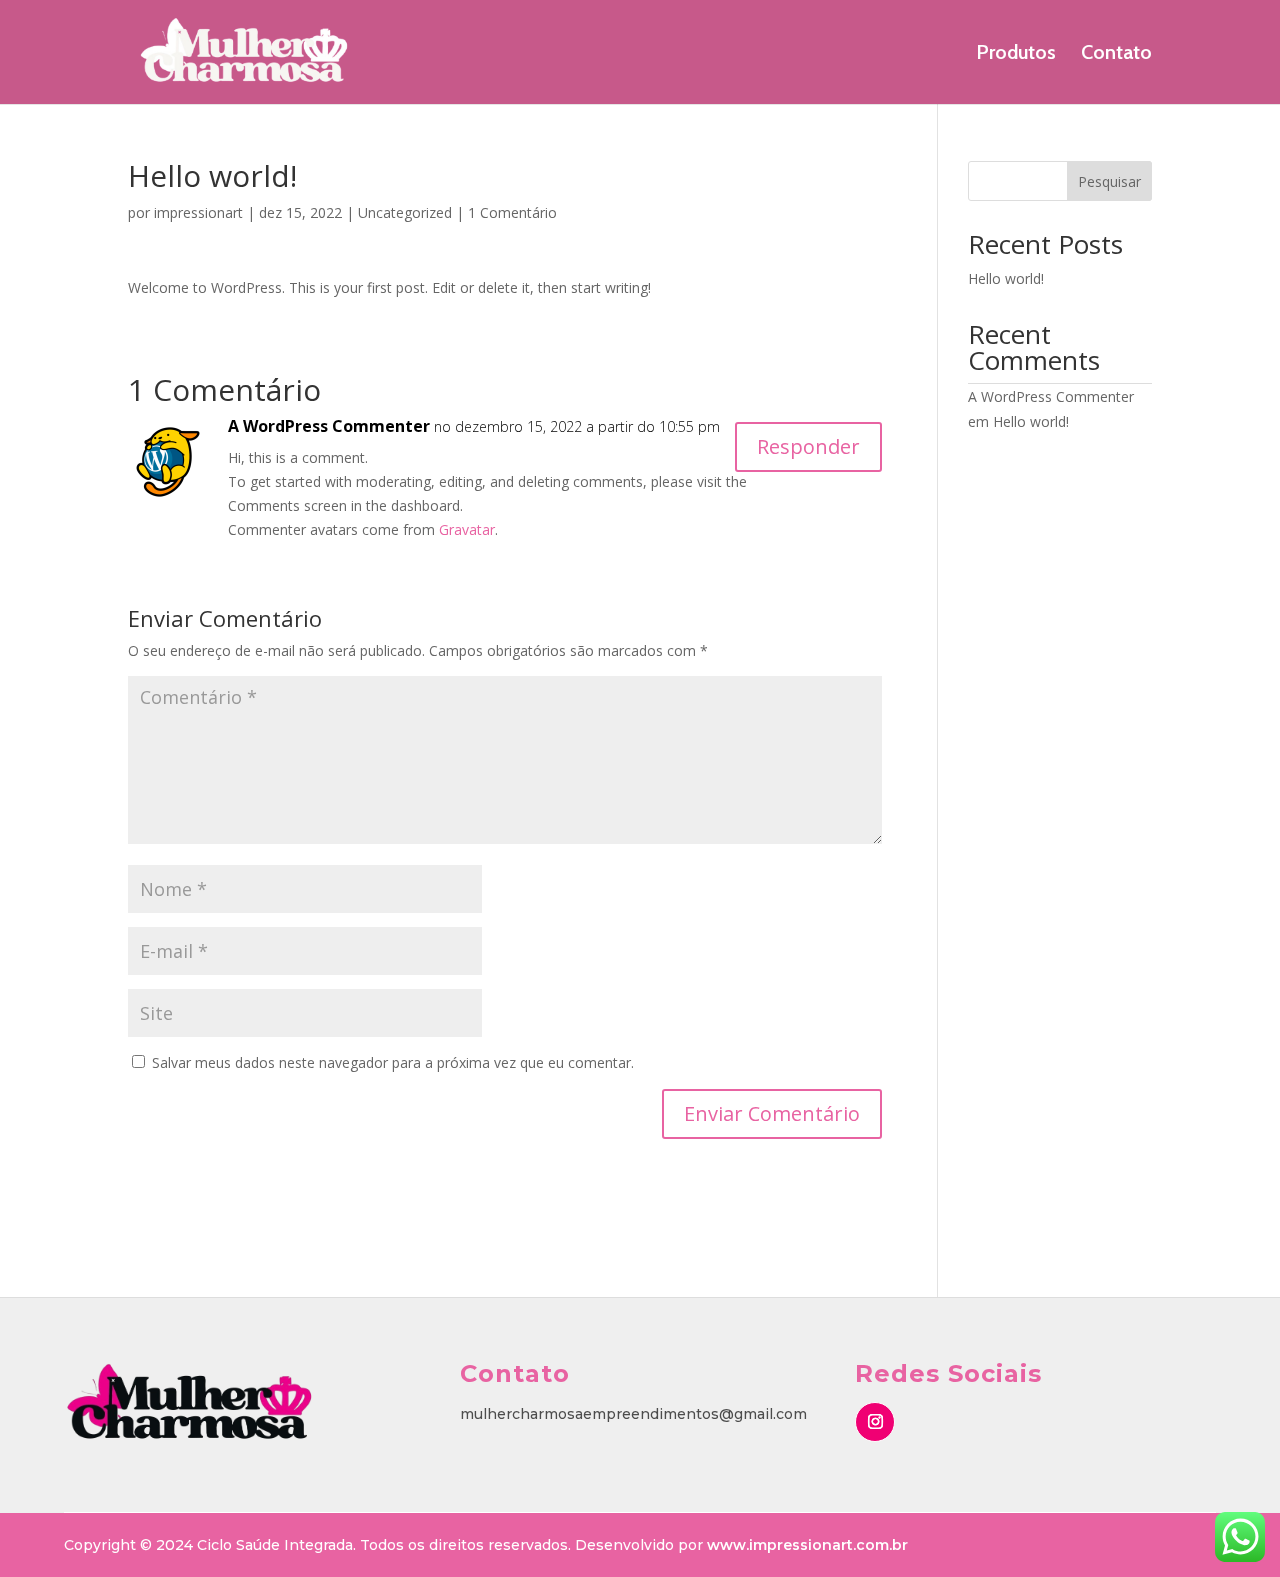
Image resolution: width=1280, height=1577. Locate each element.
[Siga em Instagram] (875, 1422)
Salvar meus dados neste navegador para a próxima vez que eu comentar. (393, 1062)
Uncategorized (405, 212)
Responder (808, 446)
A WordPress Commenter (329, 426)
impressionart (198, 212)
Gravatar (467, 529)
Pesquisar (1109, 181)
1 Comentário (512, 212)
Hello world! (1006, 278)
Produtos (1016, 54)
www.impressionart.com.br (807, 1545)
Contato (1116, 54)
